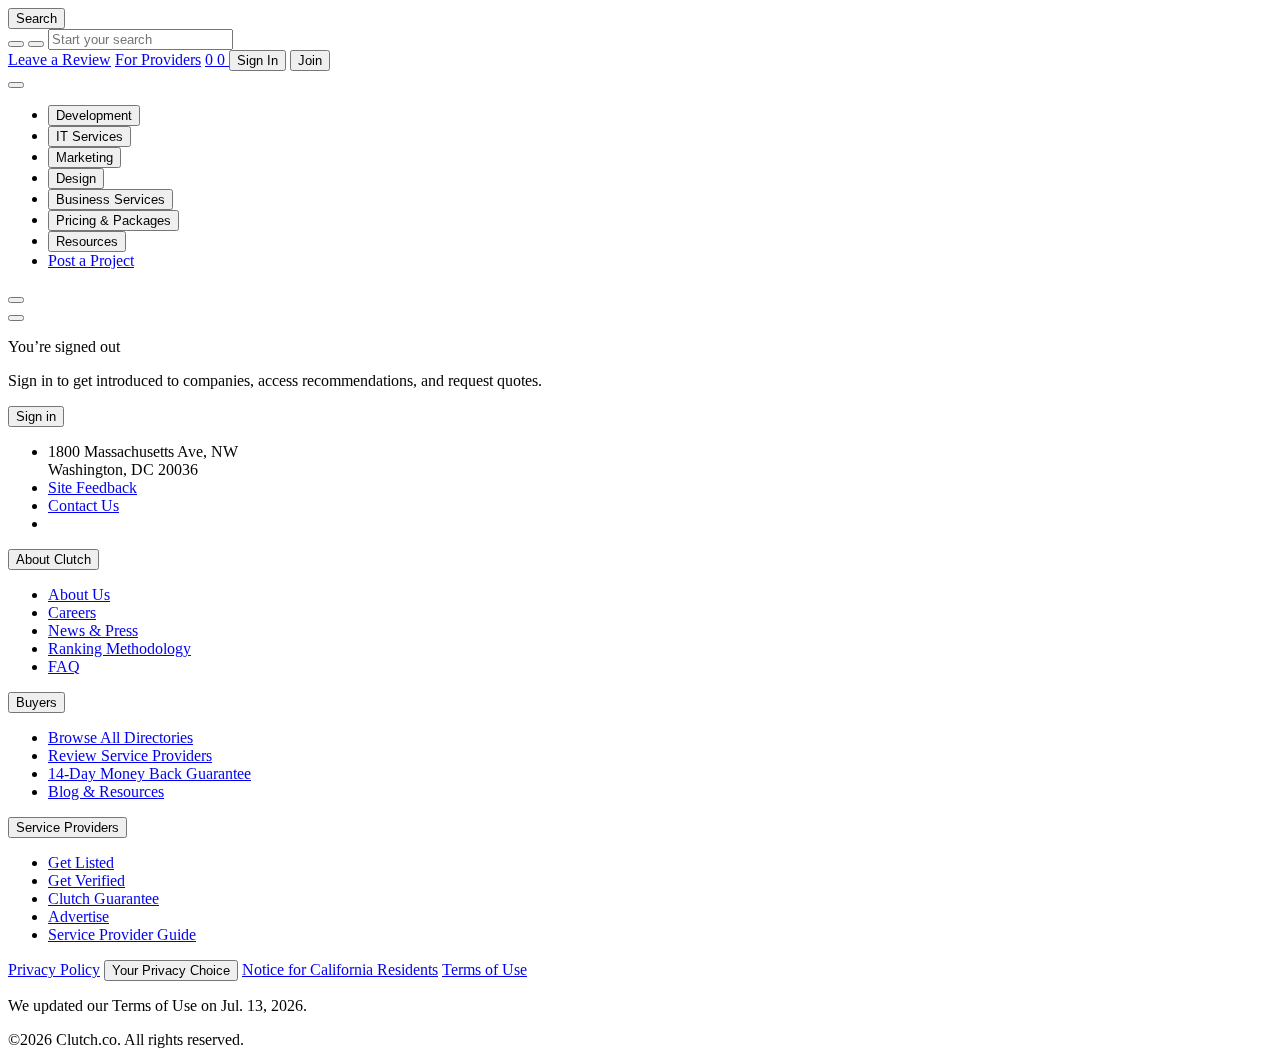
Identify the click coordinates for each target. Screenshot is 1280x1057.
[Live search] (16, 300)
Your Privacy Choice (171, 970)
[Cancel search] (16, 44)
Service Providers (67, 827)
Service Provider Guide (122, 934)
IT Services (89, 136)
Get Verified (86, 880)
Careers (72, 612)
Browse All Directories (120, 737)
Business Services (110, 199)
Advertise (78, 916)
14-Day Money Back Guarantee (149, 773)
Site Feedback (92, 487)
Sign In (257, 60)
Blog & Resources (106, 791)
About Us (79, 594)
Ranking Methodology (119, 648)
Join (310, 60)
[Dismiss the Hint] (16, 318)
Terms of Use (484, 969)
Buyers (36, 702)
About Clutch (53, 559)
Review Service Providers (130, 755)
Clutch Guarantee (103, 898)
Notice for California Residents (340, 969)
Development (94, 115)
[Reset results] (36, 44)
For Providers (158, 59)
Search (36, 18)
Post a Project (91, 260)
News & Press (93, 630)
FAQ (64, 666)
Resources (87, 241)
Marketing (84, 157)
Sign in (36, 416)
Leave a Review (59, 59)
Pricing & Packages (113, 220)
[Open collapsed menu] (16, 85)
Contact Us (83, 505)
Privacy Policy (54, 969)
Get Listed (81, 862)
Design (76, 178)
